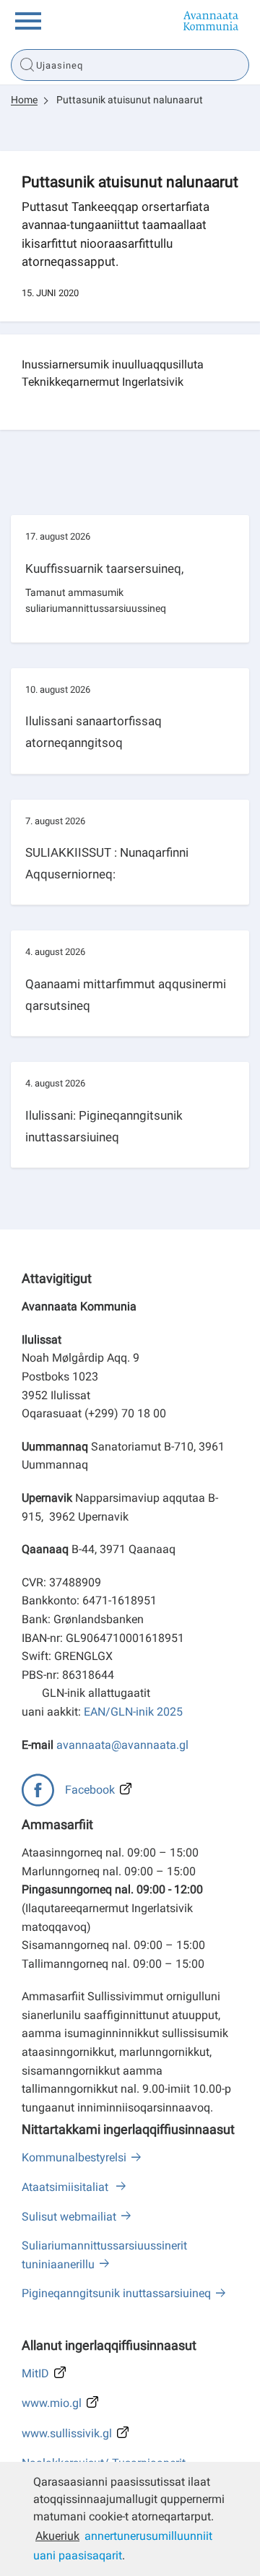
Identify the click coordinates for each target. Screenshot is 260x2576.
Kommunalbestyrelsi (74, 2157)
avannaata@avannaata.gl (122, 1745)
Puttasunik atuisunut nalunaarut (130, 100)
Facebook (90, 1790)
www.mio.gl (52, 2403)
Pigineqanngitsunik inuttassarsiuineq (116, 2293)
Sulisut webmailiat (69, 2217)
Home (24, 100)
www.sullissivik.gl (67, 2433)
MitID (35, 2373)
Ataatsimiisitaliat (66, 2187)
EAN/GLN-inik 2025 (133, 1712)
